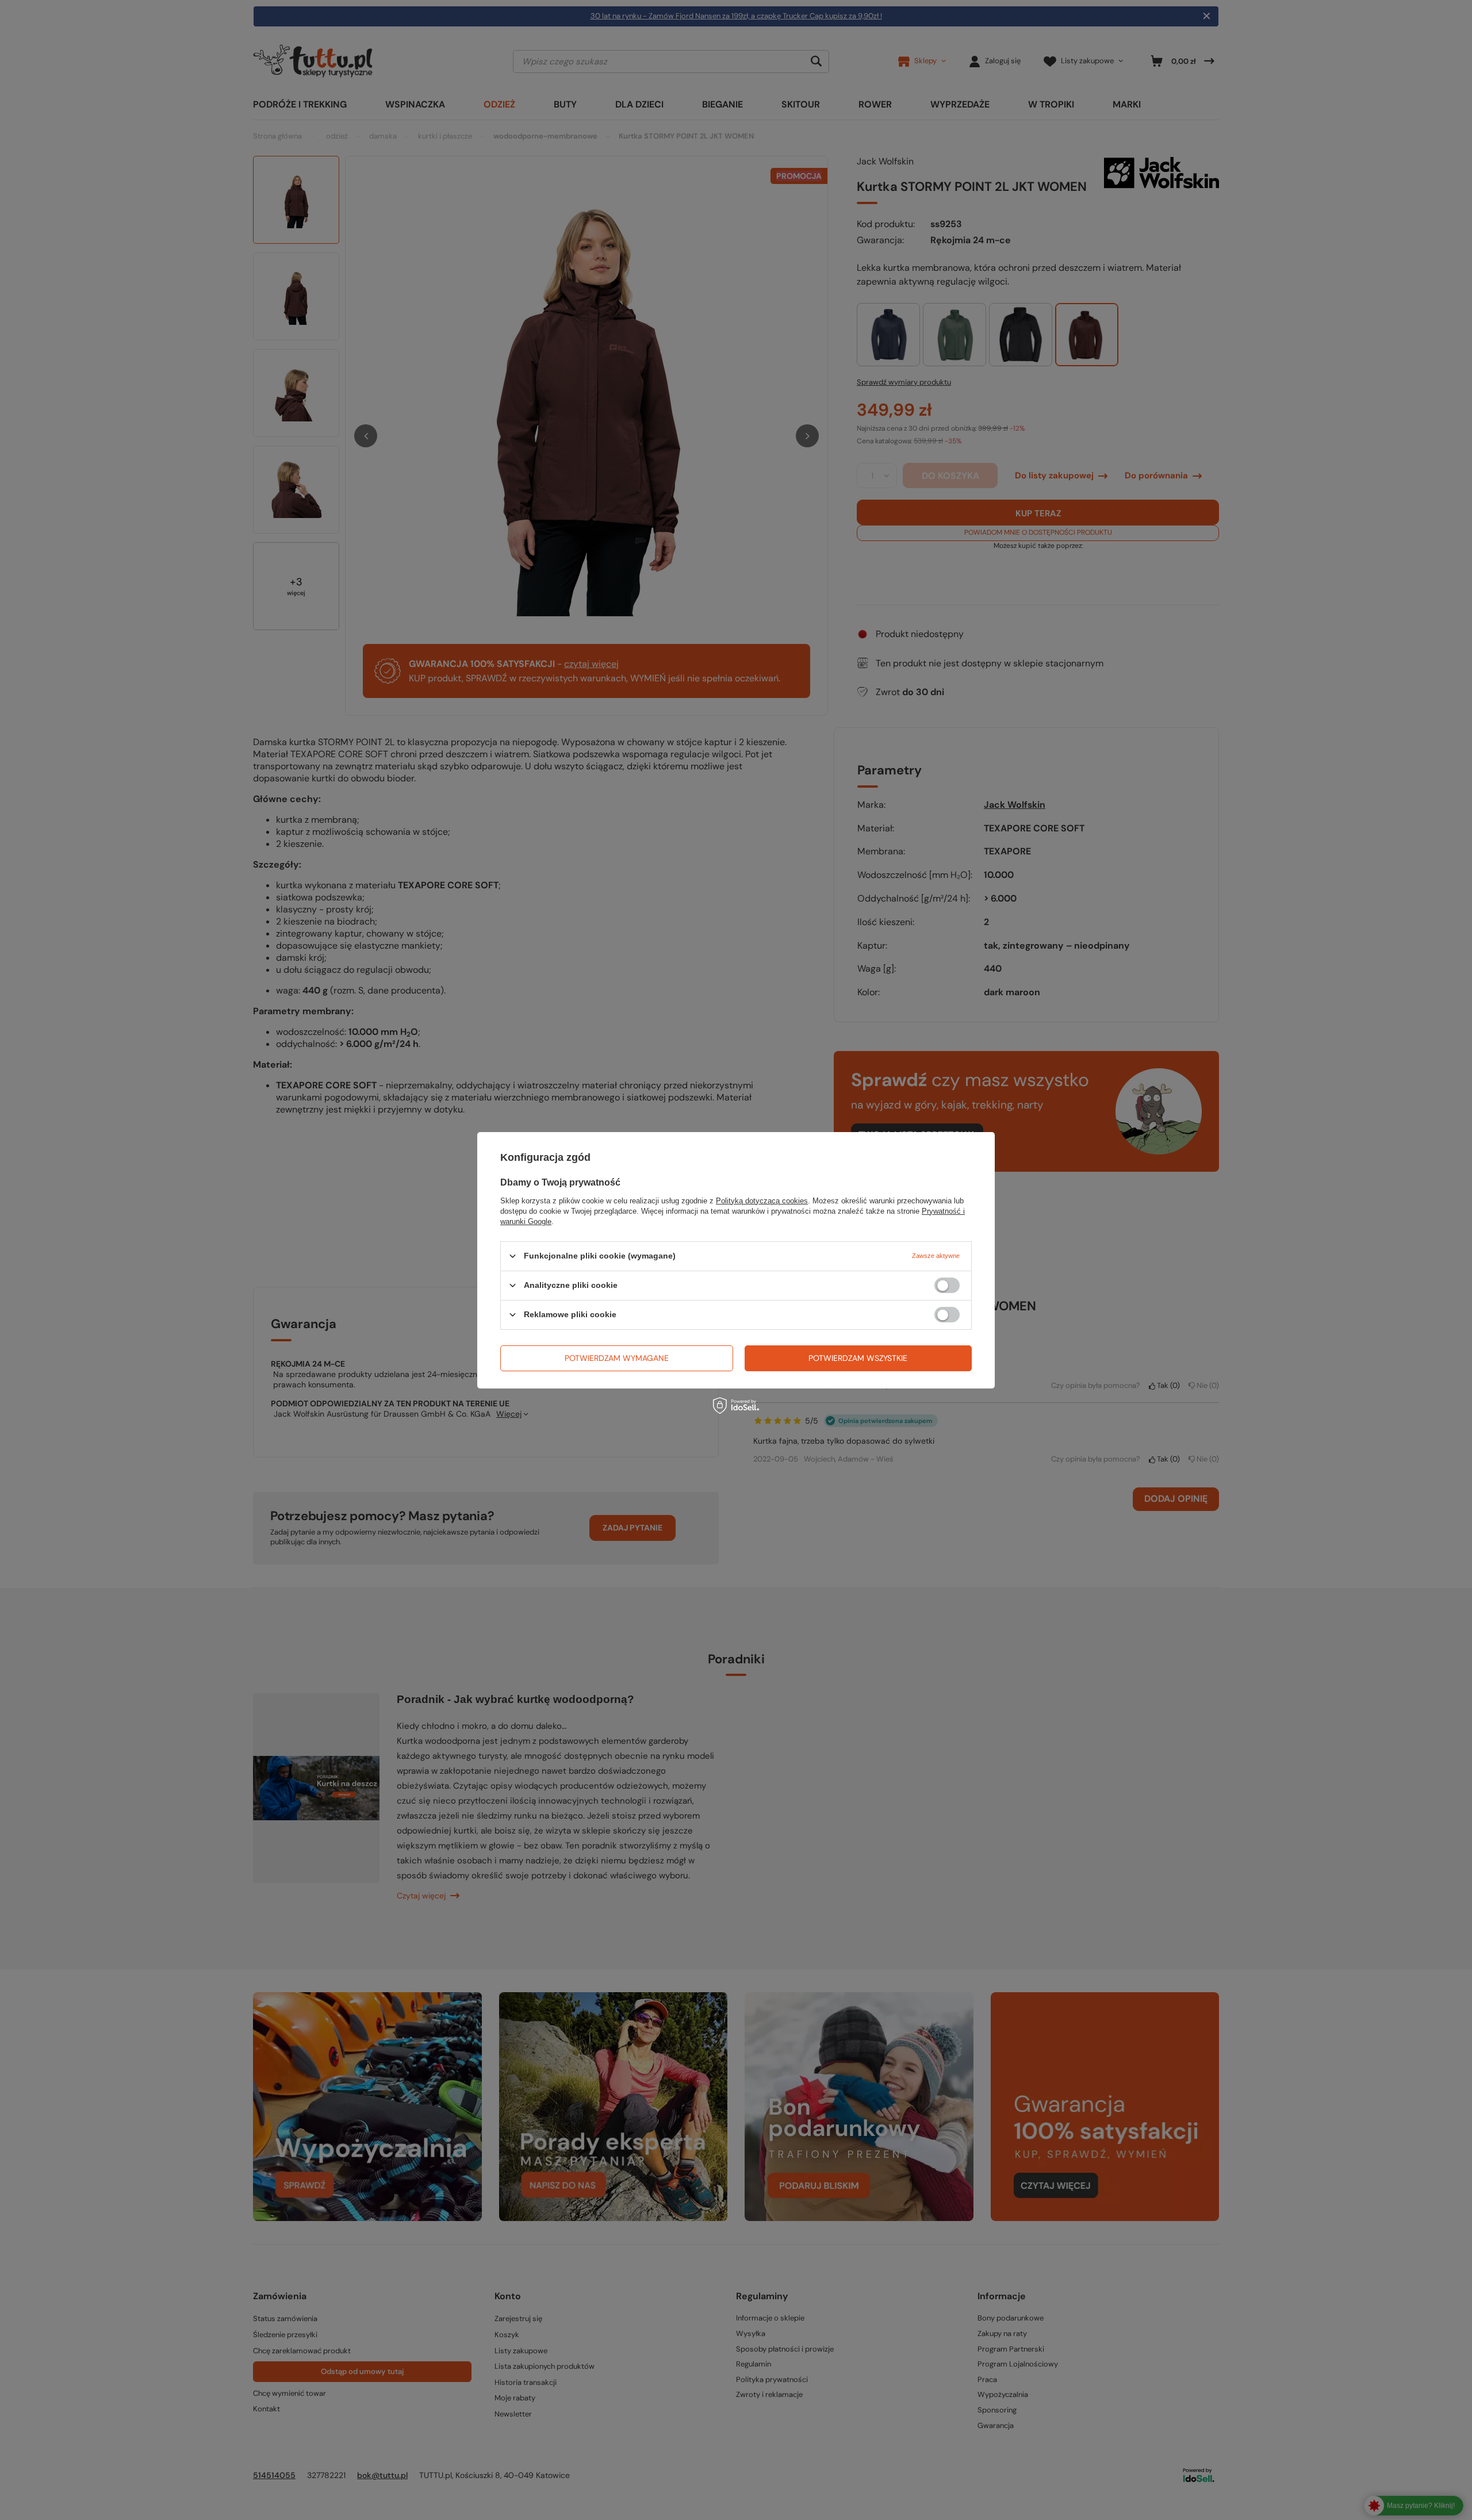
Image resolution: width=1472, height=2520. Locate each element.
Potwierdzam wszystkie (858, 1358)
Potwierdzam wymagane (617, 1358)
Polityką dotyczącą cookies (762, 1200)
